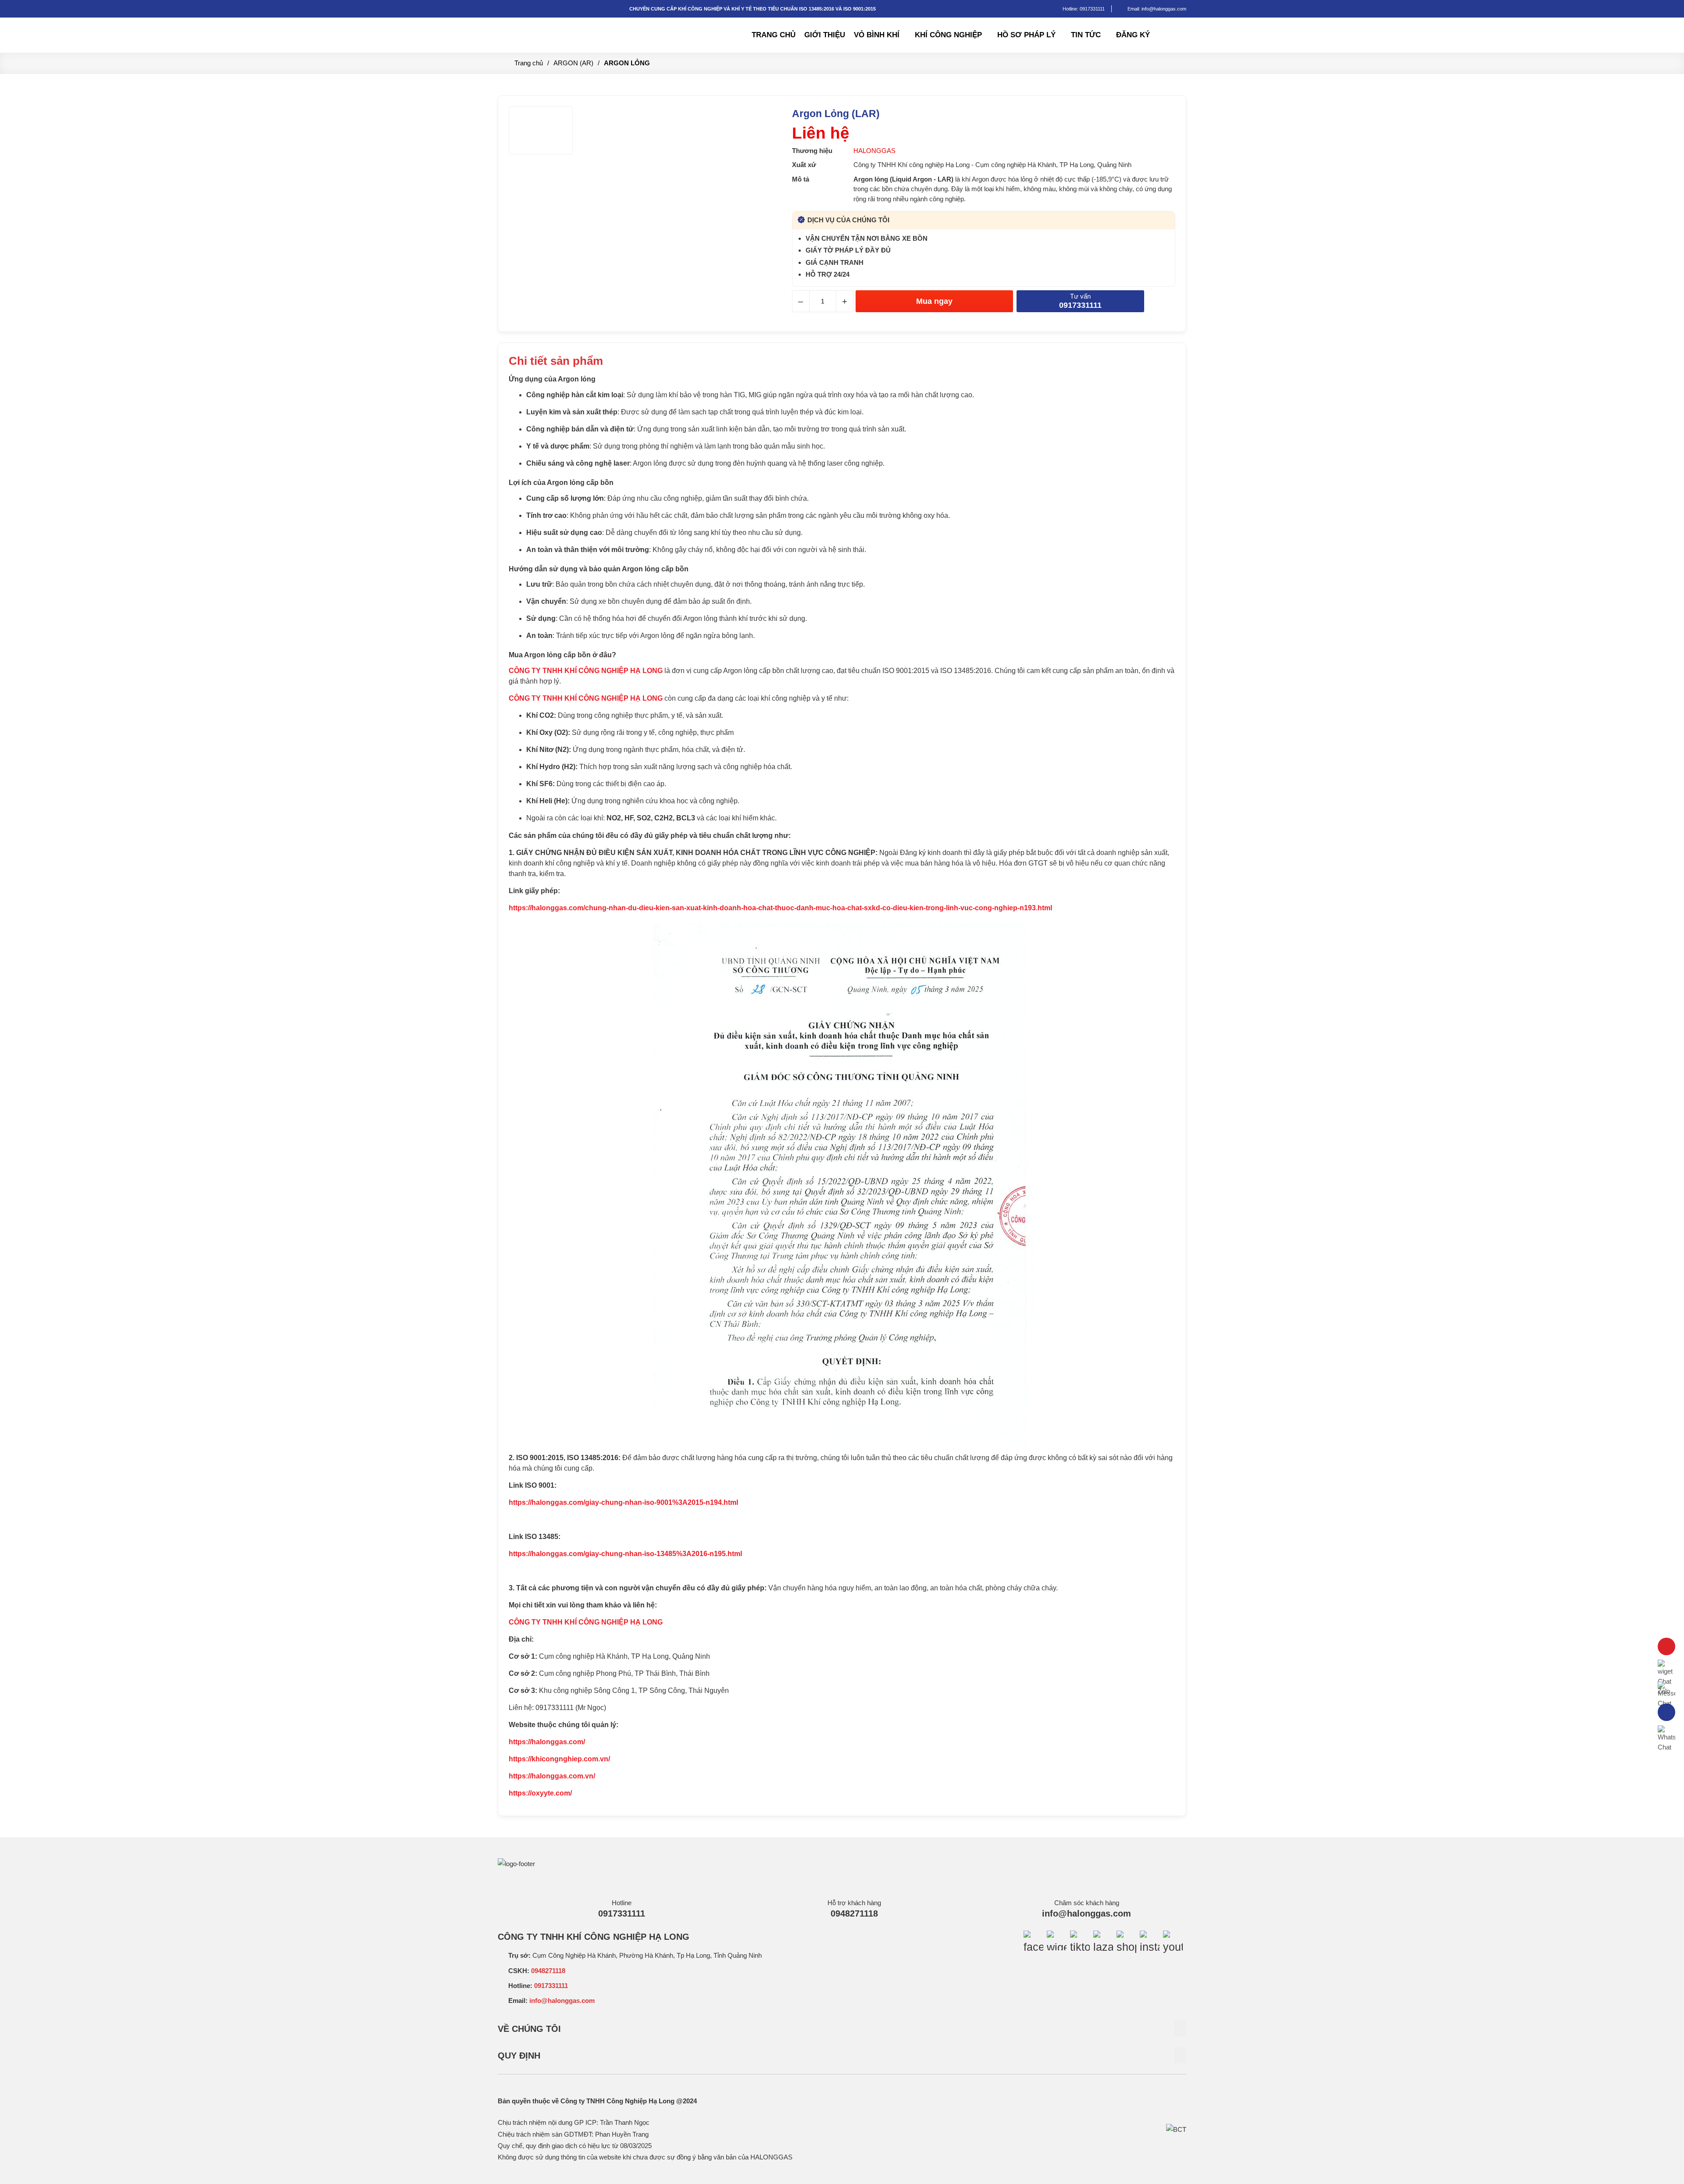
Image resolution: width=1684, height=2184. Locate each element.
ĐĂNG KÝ (1133, 35)
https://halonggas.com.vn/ (552, 1776)
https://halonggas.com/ (547, 1742)
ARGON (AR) (573, 63)
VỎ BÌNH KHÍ (877, 35)
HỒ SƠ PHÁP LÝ (1026, 35)
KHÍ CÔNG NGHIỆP (948, 35)
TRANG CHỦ (774, 35)
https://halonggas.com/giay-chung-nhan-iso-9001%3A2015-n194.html (623, 1502)
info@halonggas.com (1086, 1913)
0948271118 (854, 1913)
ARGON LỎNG (627, 63)
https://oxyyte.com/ (540, 1793)
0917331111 (1092, 9)
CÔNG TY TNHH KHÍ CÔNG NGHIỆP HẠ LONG (586, 698)
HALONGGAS (874, 151)
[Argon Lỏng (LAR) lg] (559, 27)
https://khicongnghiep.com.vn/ (559, 1759)
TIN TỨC (1086, 35)
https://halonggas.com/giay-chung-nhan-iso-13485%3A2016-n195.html (625, 1554)
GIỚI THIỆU (825, 35)
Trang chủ (529, 63)
